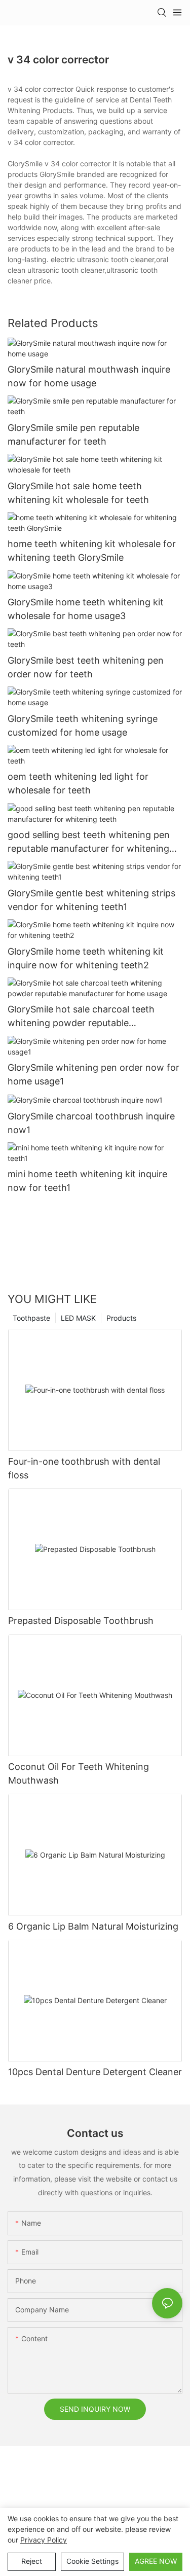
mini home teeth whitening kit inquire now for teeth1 (87, 1181)
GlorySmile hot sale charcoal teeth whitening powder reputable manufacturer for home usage (81, 1017)
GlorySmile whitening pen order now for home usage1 (93, 1074)
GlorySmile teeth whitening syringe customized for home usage (83, 725)
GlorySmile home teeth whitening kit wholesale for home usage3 (86, 609)
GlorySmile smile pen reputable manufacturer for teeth (73, 434)
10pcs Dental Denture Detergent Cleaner (95, 2072)
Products (121, 1318)
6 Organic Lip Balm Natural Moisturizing (93, 1926)
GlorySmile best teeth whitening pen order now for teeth (86, 667)
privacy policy (44, 2540)
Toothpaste (31, 1318)
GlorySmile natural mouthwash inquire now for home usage (89, 376)
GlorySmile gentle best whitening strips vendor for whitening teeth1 (91, 900)
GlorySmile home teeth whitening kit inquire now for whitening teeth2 (86, 958)
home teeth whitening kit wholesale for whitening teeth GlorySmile (92, 551)
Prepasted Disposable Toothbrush (81, 1621)
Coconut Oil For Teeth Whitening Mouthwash (79, 1773)
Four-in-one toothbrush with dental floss (84, 1468)
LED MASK (78, 1318)
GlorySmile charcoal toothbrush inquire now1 (91, 1123)
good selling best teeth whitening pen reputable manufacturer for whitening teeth (89, 842)
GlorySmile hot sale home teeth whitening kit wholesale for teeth (78, 493)
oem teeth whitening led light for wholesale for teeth (78, 783)
